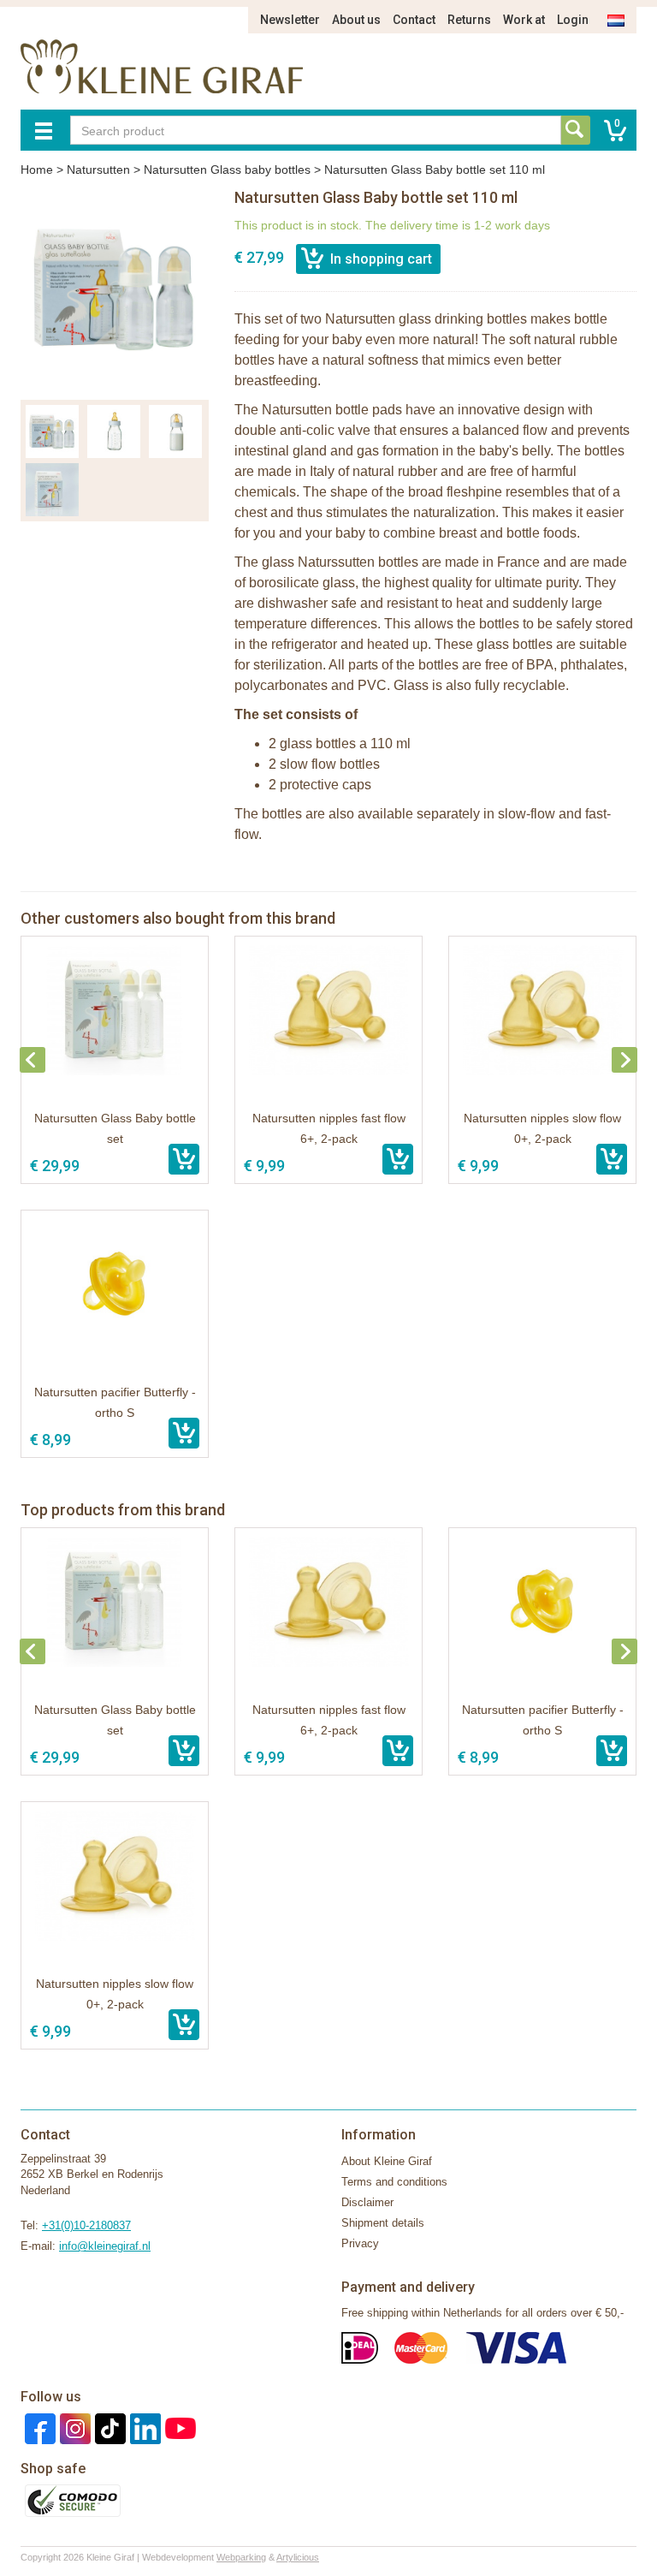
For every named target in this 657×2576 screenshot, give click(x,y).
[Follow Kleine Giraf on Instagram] (73, 2427)
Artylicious (298, 2557)
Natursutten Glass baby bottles (227, 170)
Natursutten (98, 170)
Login (573, 20)
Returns (469, 20)
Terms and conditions (394, 2182)
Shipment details (383, 2223)
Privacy (360, 2243)
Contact (414, 20)
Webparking (241, 2557)
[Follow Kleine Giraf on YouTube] (178, 2427)
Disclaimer (367, 2202)
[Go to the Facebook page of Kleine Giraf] (38, 2427)
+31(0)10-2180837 (86, 2225)
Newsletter (290, 20)
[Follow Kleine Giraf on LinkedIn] (143, 2427)
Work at (524, 20)
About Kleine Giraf (387, 2161)
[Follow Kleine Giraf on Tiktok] (108, 2427)
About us (356, 20)
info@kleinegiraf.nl (105, 2246)
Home (37, 170)
